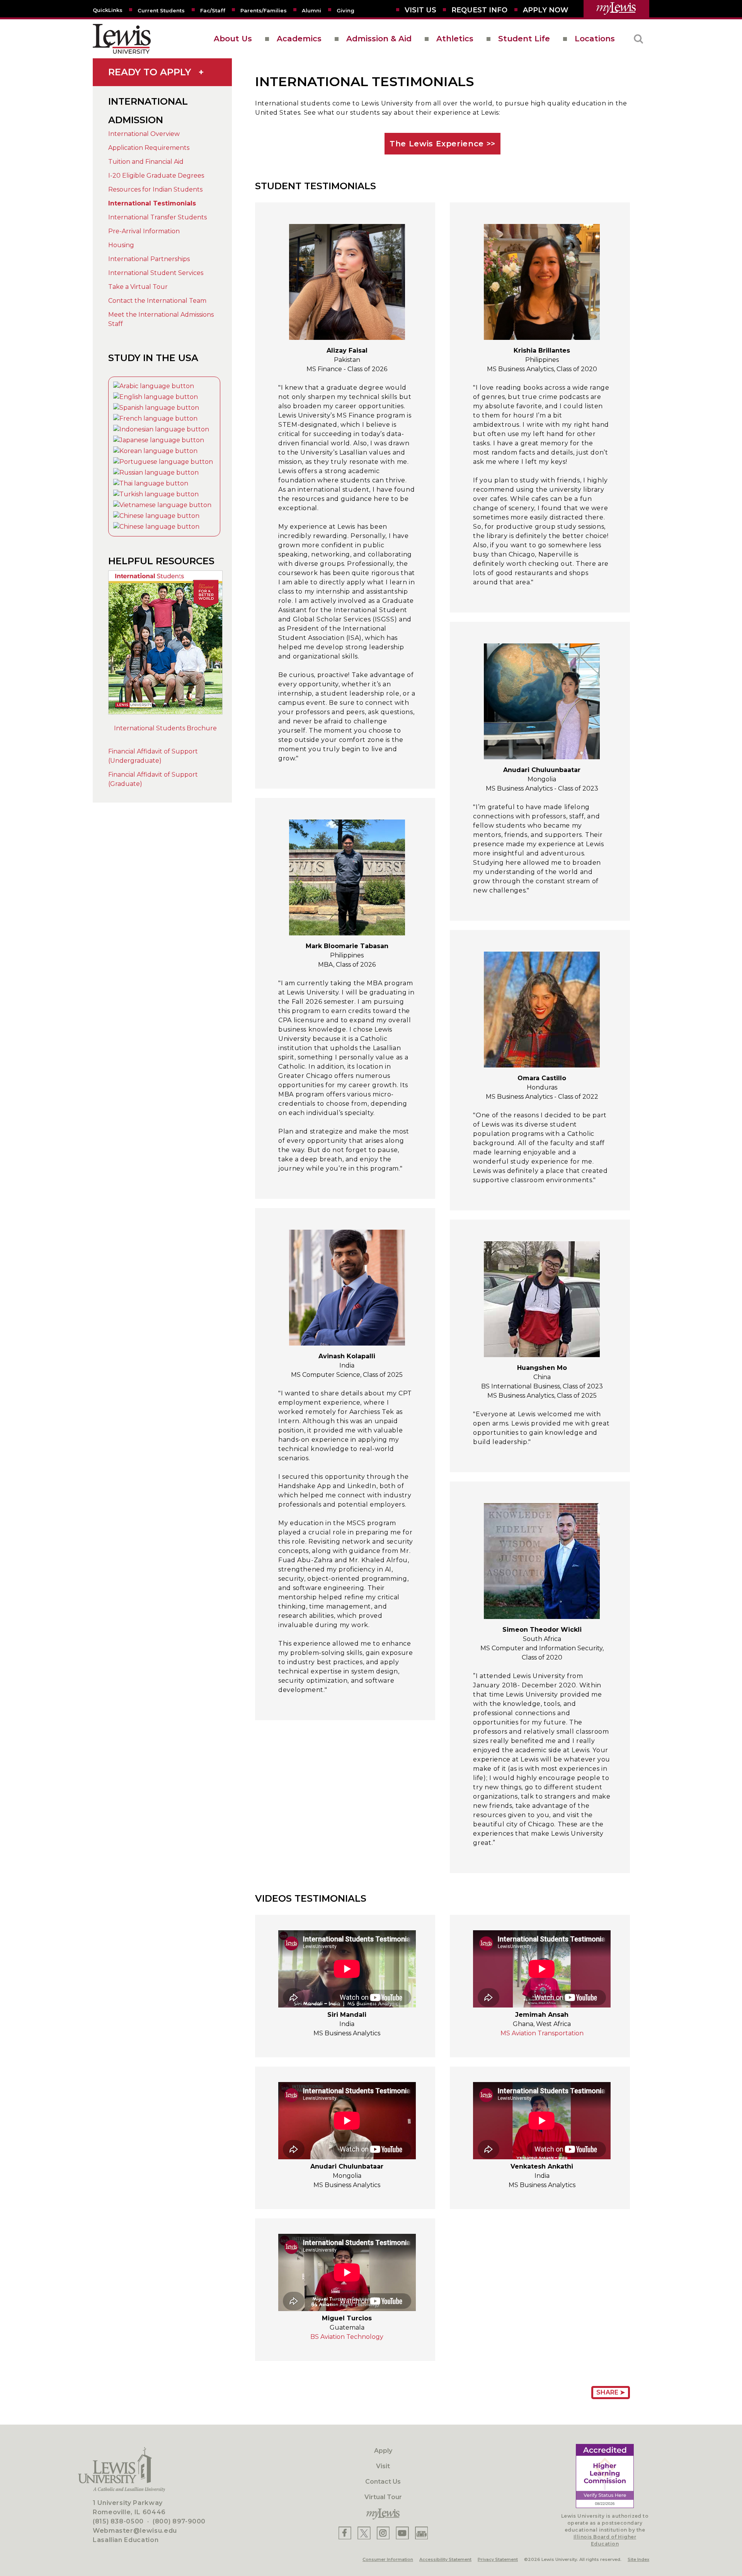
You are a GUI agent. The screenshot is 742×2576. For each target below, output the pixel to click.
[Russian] (156, 473)
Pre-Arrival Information (144, 231)
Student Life (524, 39)
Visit (383, 2466)
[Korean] (155, 451)
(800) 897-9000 (179, 2521)
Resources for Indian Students (155, 189)
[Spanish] (156, 408)
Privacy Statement (498, 2559)
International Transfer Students (157, 217)
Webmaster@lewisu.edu (135, 2531)
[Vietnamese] (162, 505)
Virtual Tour (383, 2497)
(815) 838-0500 (118, 2521)
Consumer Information (388, 2559)
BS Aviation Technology (347, 2337)
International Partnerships (149, 259)
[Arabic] (154, 386)
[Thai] (151, 483)
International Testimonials (152, 203)
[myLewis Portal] (616, 9)
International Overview (144, 134)
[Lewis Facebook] (345, 2533)
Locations (595, 39)
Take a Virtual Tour (138, 287)
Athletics (455, 39)
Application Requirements (149, 148)
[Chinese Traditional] (156, 527)
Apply (383, 2451)
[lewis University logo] (122, 39)
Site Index (638, 2559)
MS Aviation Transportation (542, 2033)
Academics (299, 39)
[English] (156, 397)
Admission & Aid (379, 39)
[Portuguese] (163, 462)
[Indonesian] (161, 429)
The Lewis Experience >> (442, 144)
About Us (233, 39)
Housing (121, 245)
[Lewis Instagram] (383, 2533)
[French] (155, 418)
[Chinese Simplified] (156, 516)
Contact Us (383, 2482)
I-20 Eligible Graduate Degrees (156, 176)
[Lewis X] (364, 2533)
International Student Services (156, 273)
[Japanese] (159, 440)
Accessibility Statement (445, 2559)
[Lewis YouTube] (402, 2533)
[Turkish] (156, 494)
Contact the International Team (157, 301)
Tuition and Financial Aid (146, 162)
